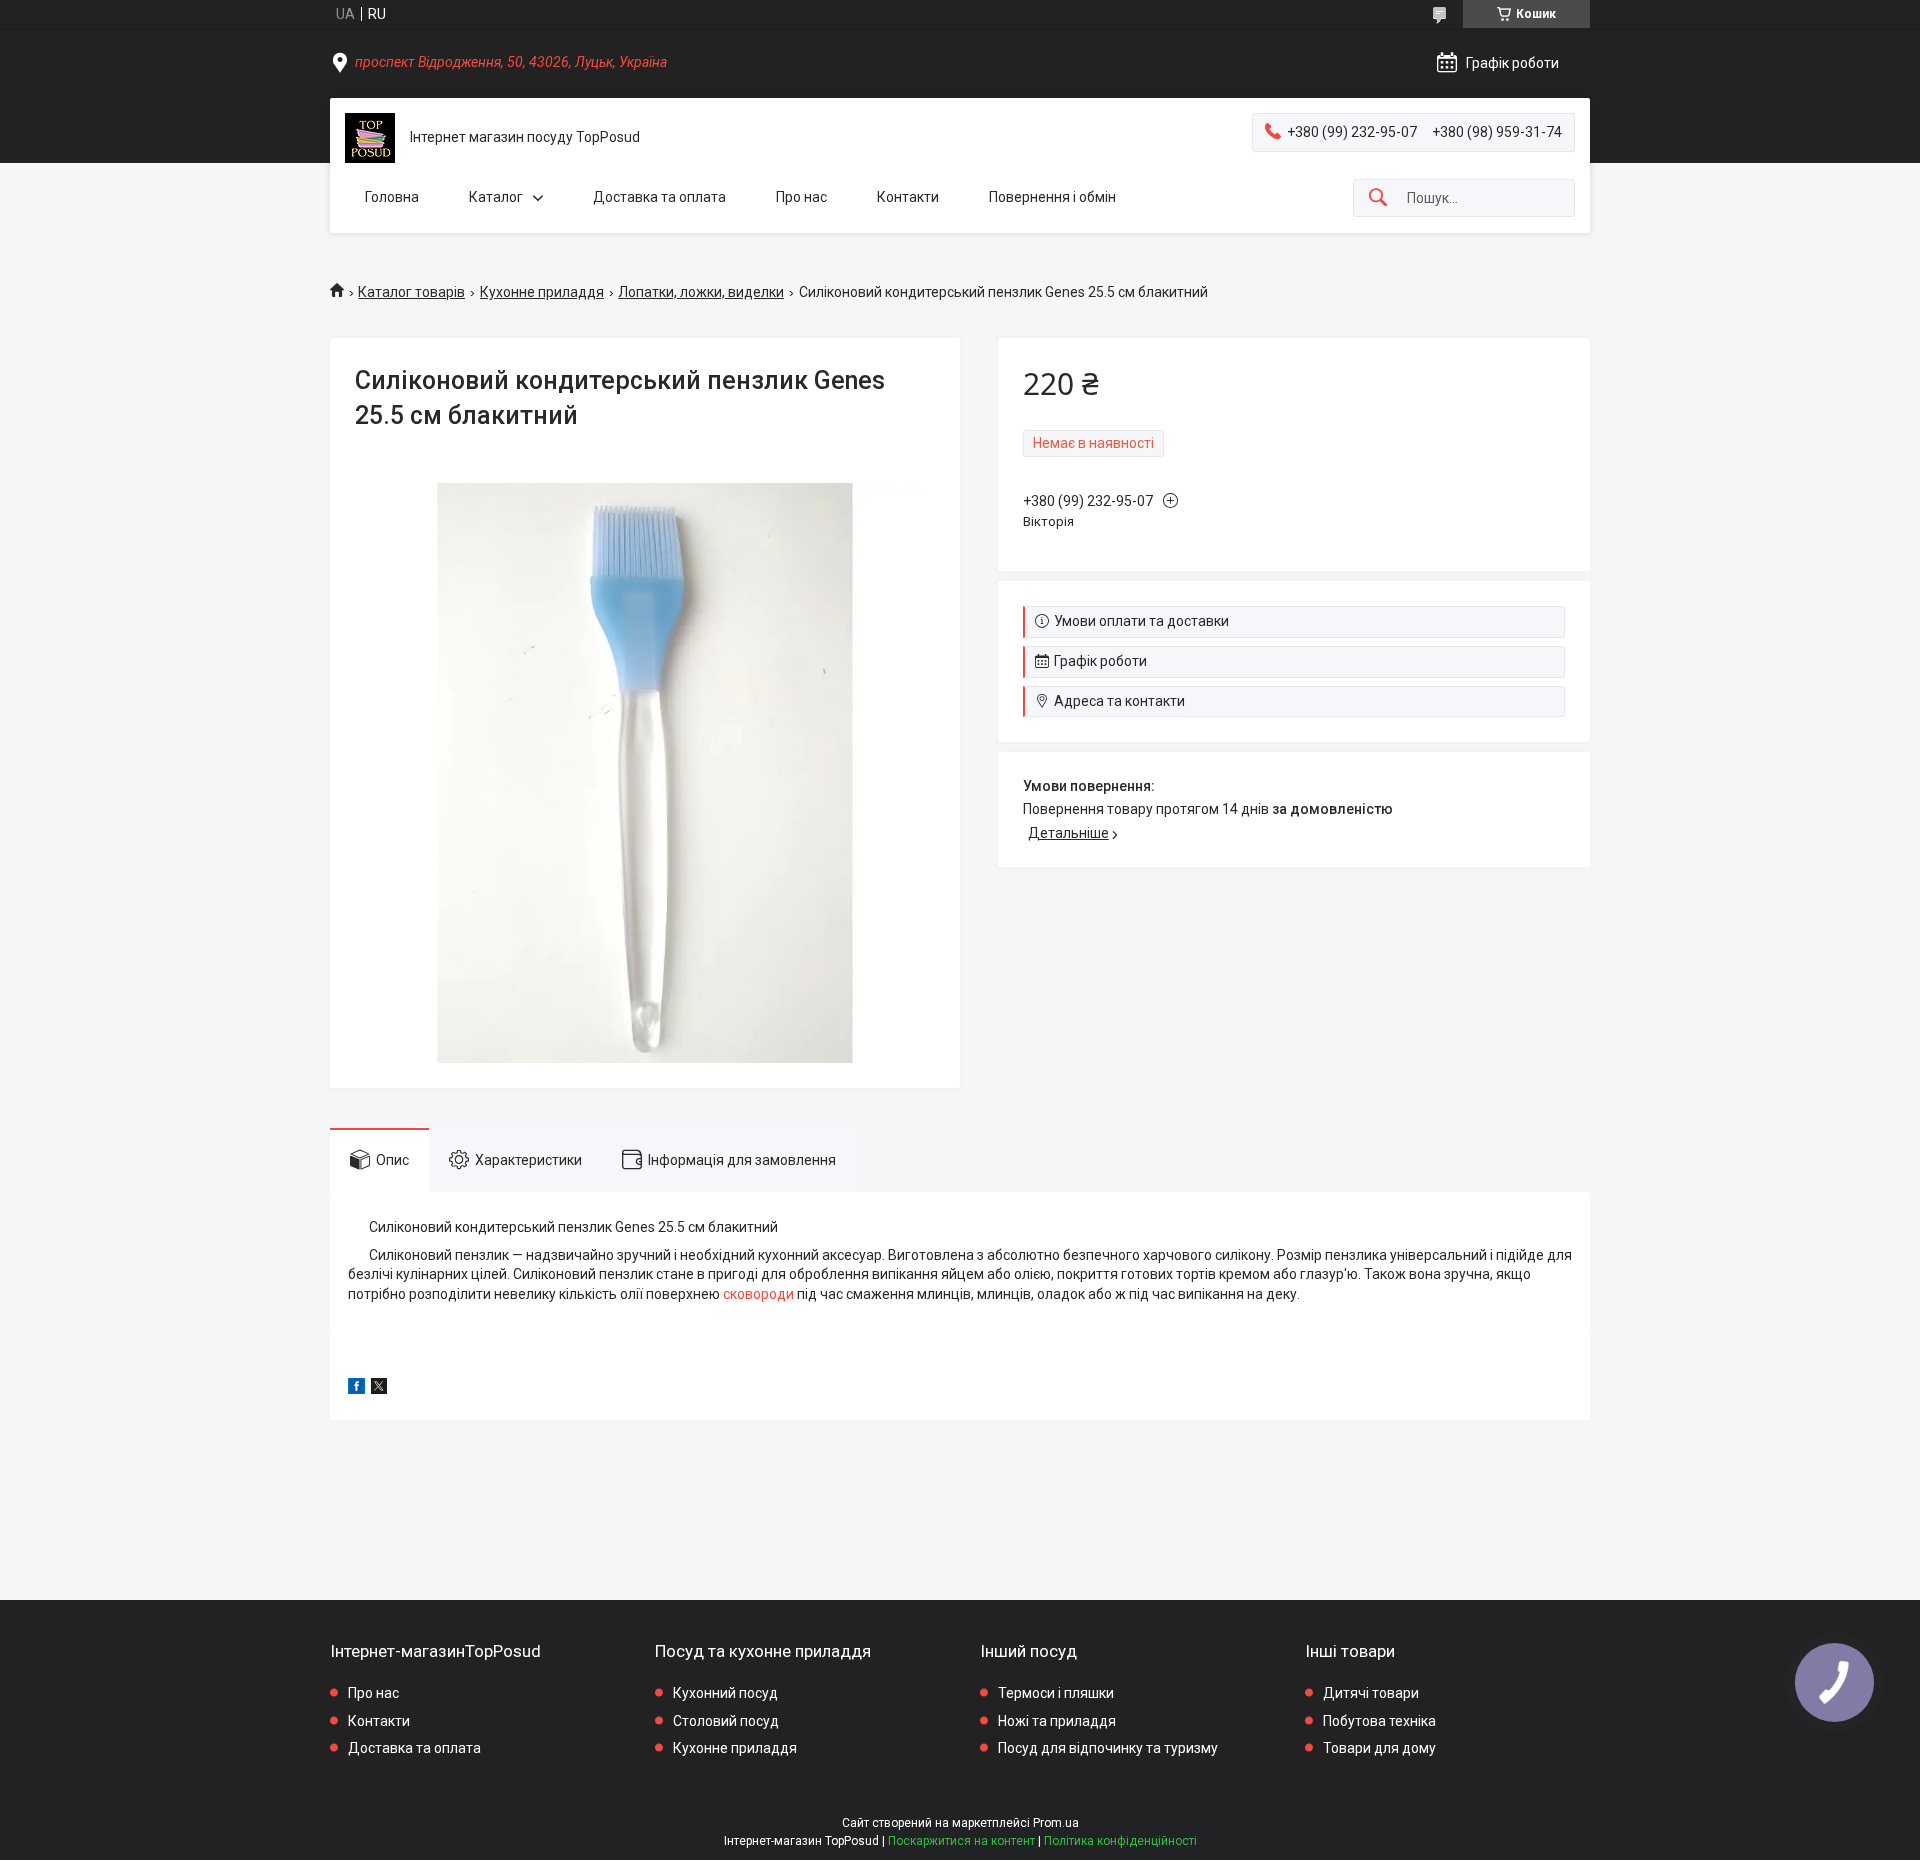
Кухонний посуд (725, 1693)
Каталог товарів (411, 292)
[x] (379, 1389)
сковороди (758, 1294)
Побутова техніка (1379, 1721)
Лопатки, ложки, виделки (701, 292)
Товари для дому (1379, 1748)
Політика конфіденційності (1120, 1841)
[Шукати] (1378, 198)
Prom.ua (1056, 1823)
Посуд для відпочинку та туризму (1108, 1748)
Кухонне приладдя (542, 292)
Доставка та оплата (659, 197)
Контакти (908, 197)
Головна (392, 197)
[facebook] (356, 1389)
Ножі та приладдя (1057, 1721)
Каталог (496, 197)
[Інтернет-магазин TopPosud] (370, 138)
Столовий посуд (726, 1721)
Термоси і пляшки (1056, 1693)
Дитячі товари (1371, 1693)
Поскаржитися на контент (961, 1841)
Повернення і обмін (1052, 197)
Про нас (801, 197)
